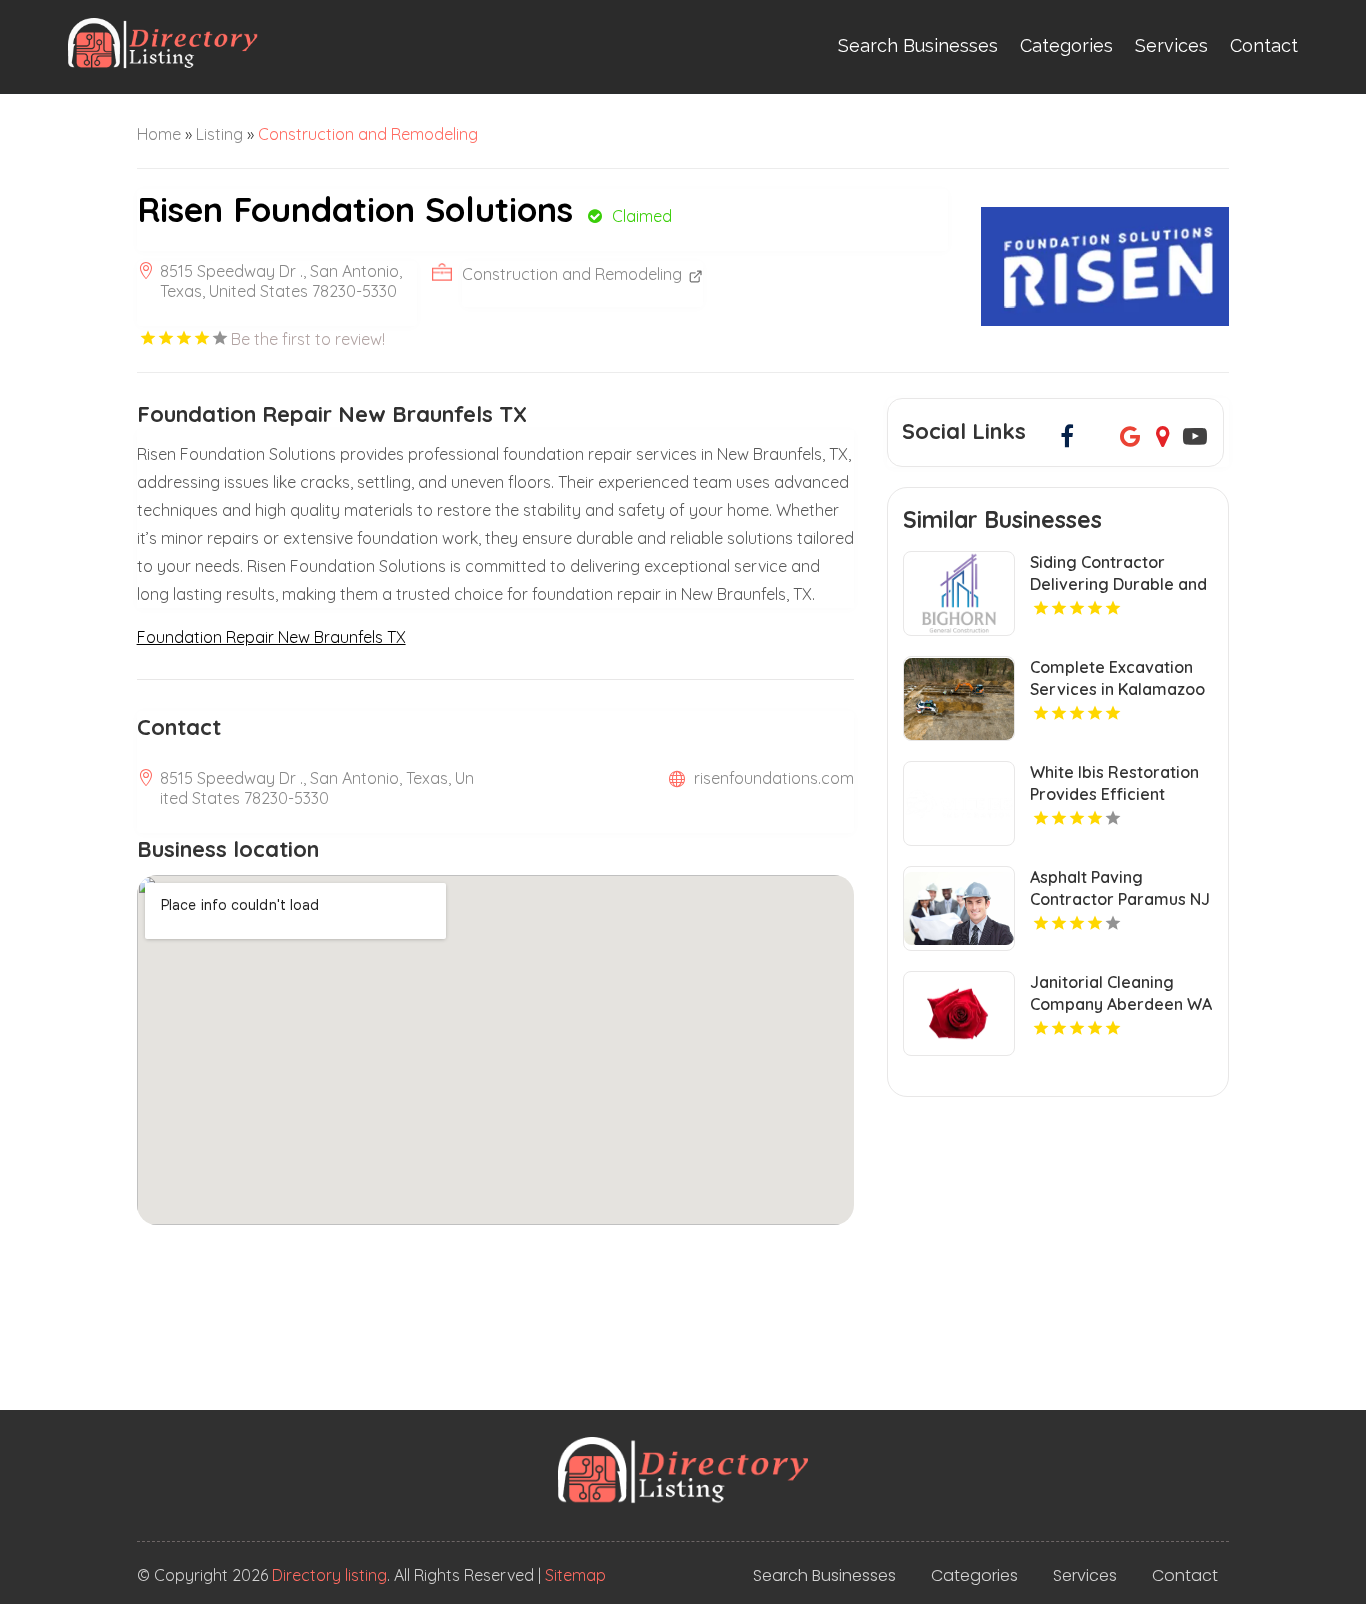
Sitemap (575, 1575)
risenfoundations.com (774, 778)
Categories (1066, 45)
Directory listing (329, 1575)
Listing (219, 134)
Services (1171, 45)
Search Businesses (918, 45)
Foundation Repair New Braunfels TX (271, 637)
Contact (1264, 45)
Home (159, 134)
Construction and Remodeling (368, 134)
